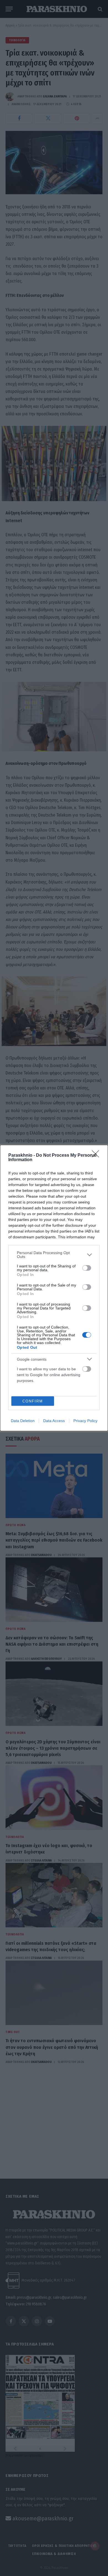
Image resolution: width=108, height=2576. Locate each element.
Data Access (54, 1421)
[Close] (97, 1156)
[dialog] (54, 1288)
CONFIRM (33, 1401)
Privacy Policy (85, 1421)
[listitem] (54, 1255)
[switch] (87, 1268)
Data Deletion (23, 1421)
